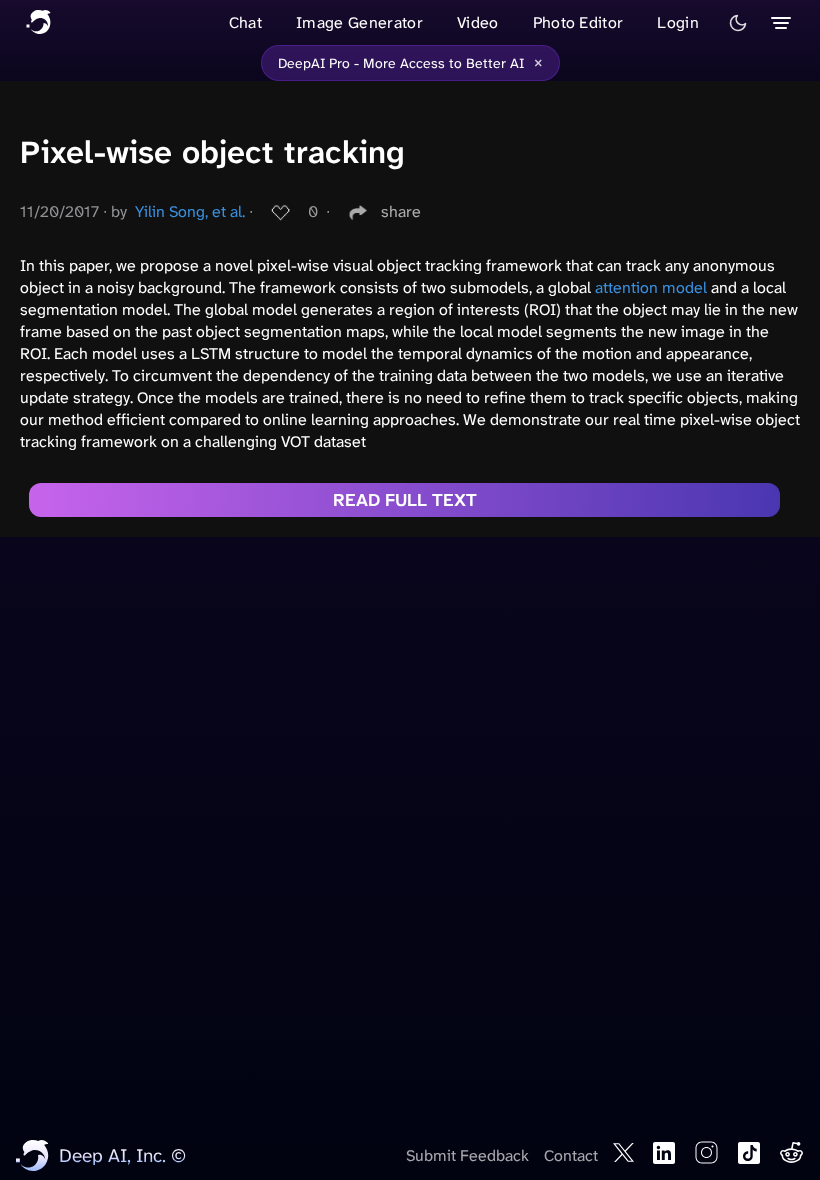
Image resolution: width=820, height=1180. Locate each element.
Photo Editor (578, 22)
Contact (571, 1155)
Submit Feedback (467, 1155)
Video (478, 22)
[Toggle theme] (738, 23)
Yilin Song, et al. (190, 211)
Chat (245, 22)
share (401, 211)
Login (678, 22)
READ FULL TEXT (405, 500)
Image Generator (359, 22)
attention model (651, 287)
